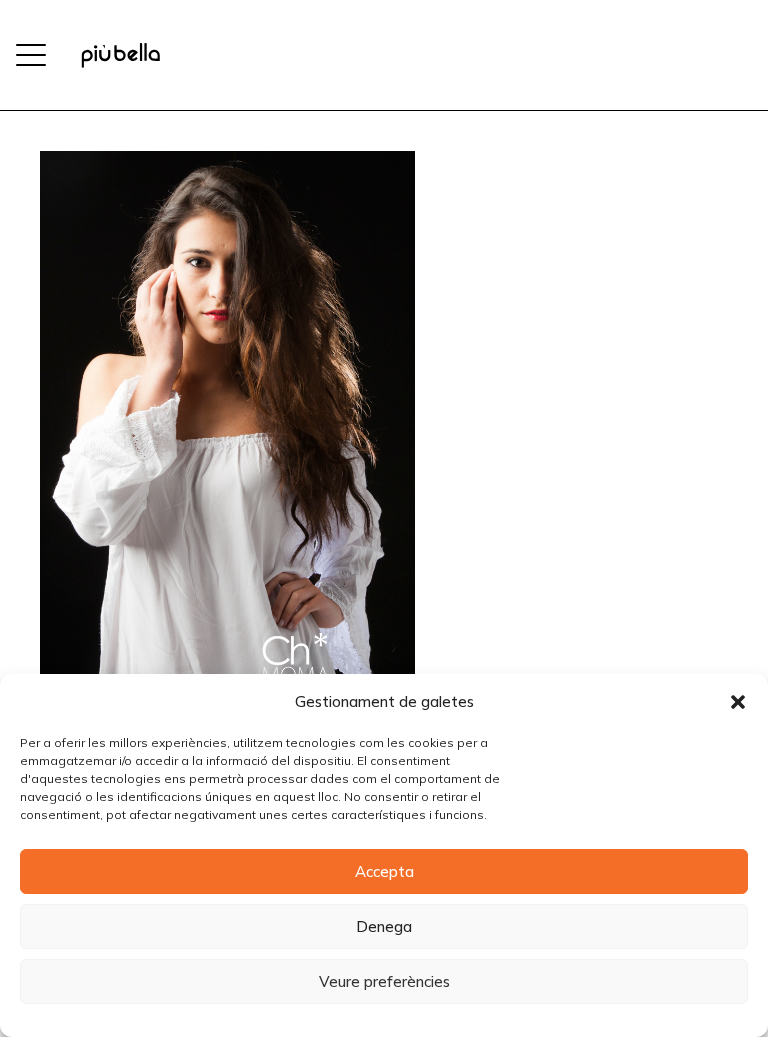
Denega (384, 926)
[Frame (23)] (120, 55)
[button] (738, 702)
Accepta (384, 871)
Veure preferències (384, 981)
